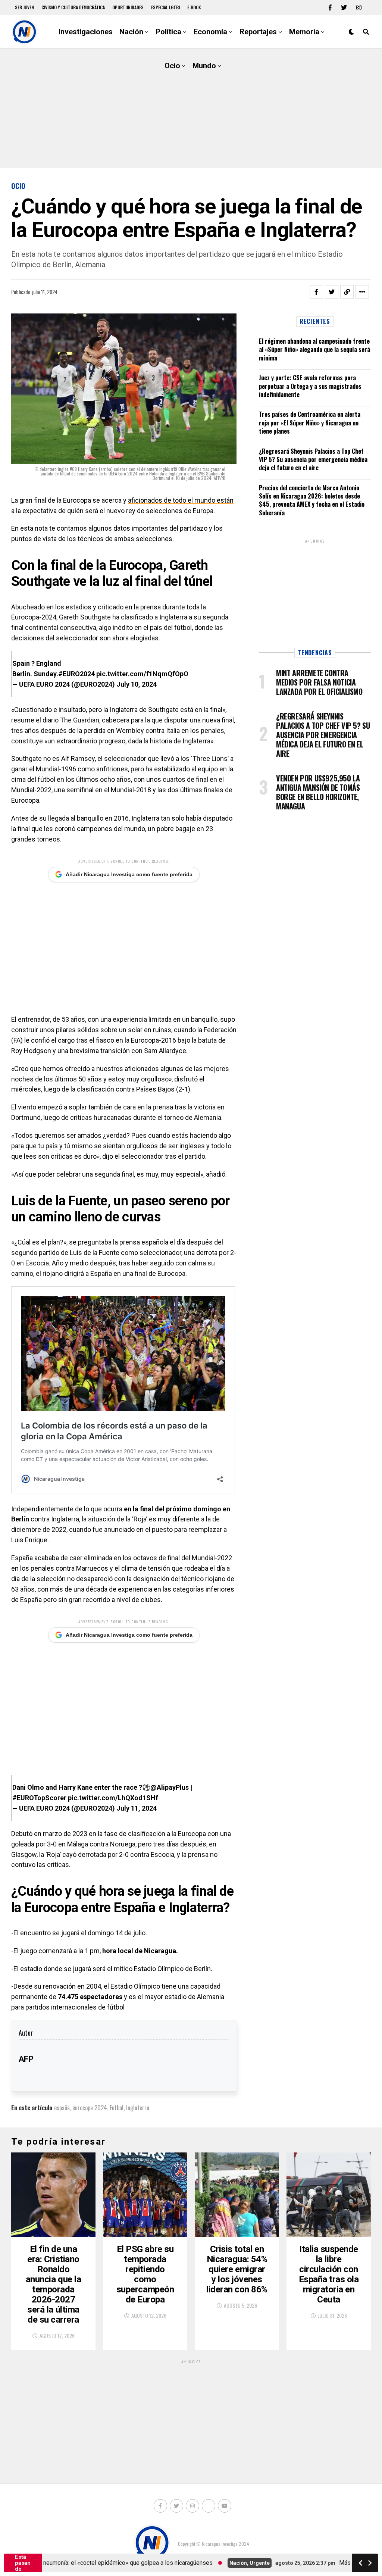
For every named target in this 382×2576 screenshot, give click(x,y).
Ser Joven (24, 7)
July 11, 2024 (137, 1808)
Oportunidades (128, 7)
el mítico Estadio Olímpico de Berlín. (160, 1969)
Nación (131, 32)
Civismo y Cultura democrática (73, 7)
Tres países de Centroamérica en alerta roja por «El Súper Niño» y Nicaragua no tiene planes (310, 423)
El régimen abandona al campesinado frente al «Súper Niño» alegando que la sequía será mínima (314, 349)
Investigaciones (86, 32)
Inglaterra (138, 2108)
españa (62, 2108)
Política (168, 32)
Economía (210, 32)
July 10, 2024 (137, 684)
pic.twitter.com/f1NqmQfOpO (142, 674)
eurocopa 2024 (90, 2108)
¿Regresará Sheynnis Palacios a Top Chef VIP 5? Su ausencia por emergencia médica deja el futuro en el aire (313, 460)
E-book (194, 7)
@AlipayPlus (170, 1787)
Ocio (172, 66)
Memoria (304, 32)
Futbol (117, 2108)
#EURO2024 (76, 674)
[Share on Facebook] (316, 292)
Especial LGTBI (165, 7)
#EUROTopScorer (39, 1798)
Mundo (204, 66)
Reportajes (258, 32)
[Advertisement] (191, 108)
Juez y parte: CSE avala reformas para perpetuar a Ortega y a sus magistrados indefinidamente (310, 386)
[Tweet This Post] (332, 292)
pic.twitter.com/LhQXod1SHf (113, 1798)
